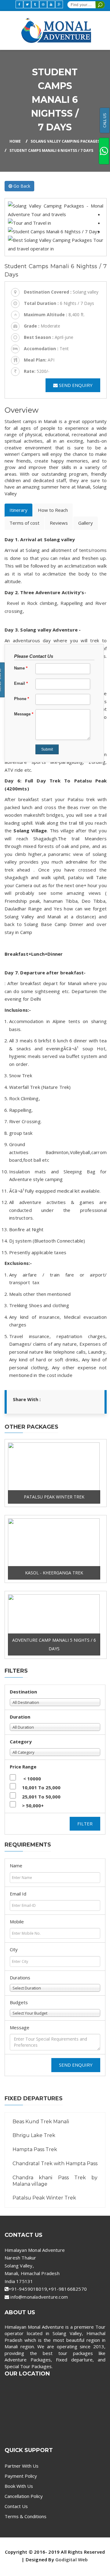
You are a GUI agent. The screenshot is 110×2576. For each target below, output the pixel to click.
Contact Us (16, 2506)
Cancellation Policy (24, 2496)
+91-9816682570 (68, 2289)
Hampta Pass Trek (35, 2149)
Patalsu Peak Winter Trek (54, 1497)
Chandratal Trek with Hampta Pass (55, 2164)
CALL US (105, 120)
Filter (85, 1824)
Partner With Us (22, 2466)
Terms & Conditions (26, 2516)
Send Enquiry (76, 2065)
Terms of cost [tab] (24, 523)
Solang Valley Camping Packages (65, 141)
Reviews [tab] (59, 523)
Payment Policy (21, 2476)
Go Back (21, 186)
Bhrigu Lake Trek (34, 2135)
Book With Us (19, 2486)
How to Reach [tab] (53, 510)
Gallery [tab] (86, 523)
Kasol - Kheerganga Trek (54, 1573)
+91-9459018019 (28, 2289)
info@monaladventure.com (39, 2297)
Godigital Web (72, 2559)
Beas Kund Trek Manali (41, 2122)
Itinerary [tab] (18, 510)
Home (15, 141)
